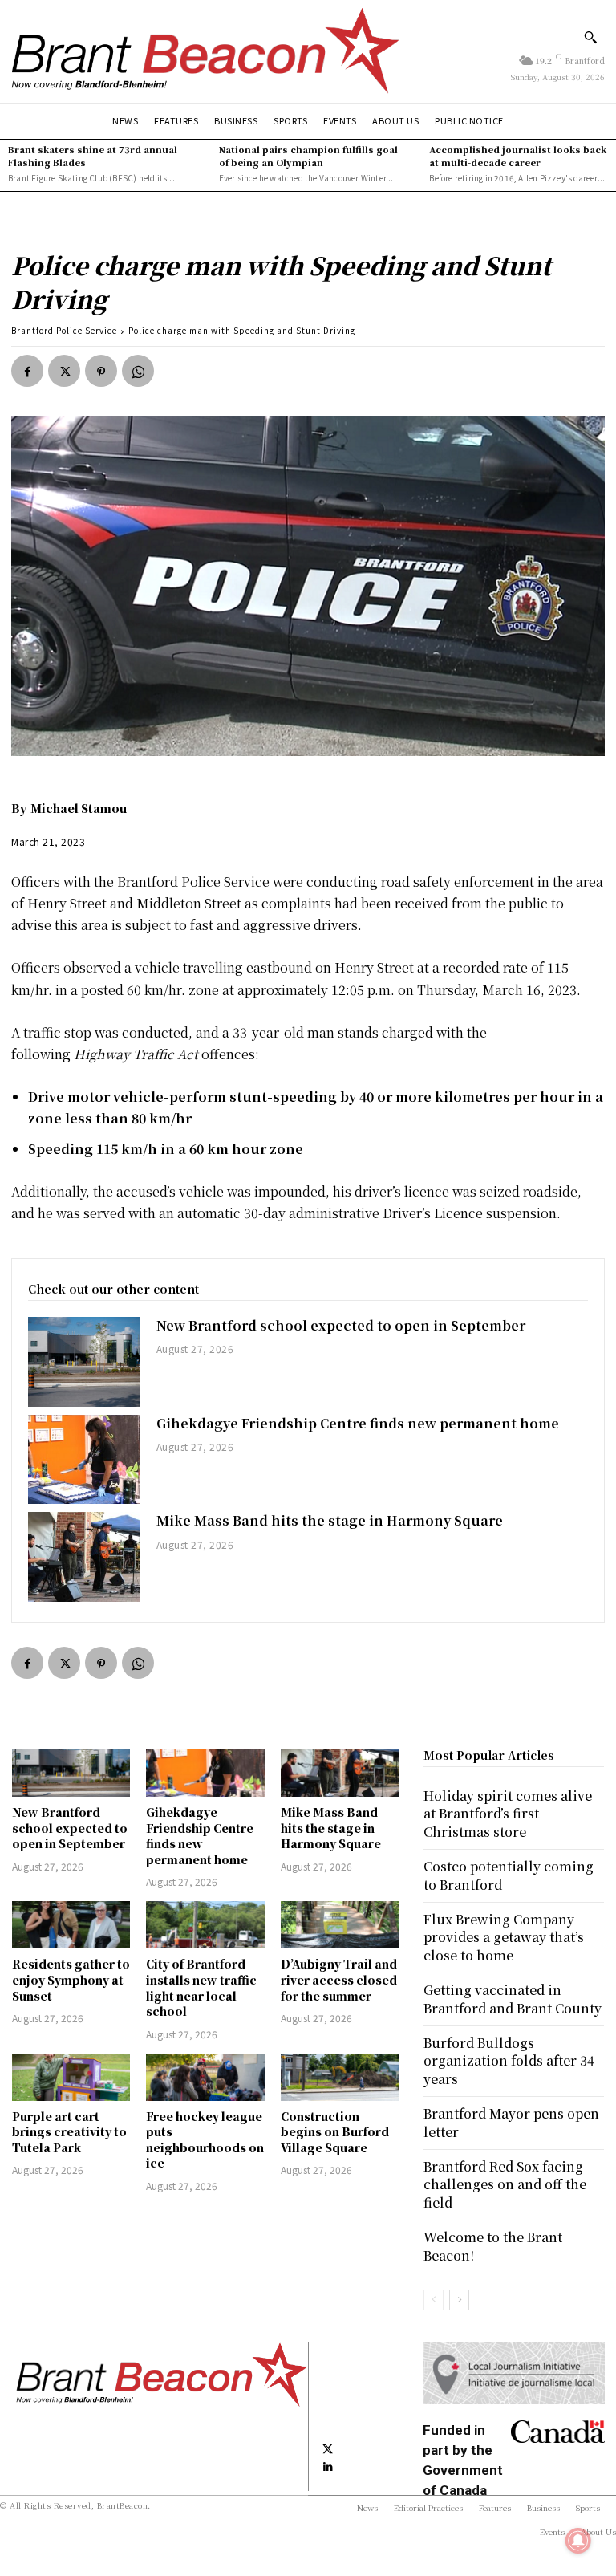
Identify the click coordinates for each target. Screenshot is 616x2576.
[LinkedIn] (328, 2466)
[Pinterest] (101, 371)
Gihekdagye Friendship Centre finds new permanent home (358, 1423)
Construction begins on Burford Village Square (335, 2132)
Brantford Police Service (64, 330)
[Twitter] (64, 371)
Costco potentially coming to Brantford (509, 1875)
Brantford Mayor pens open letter (511, 2122)
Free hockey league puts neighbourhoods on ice (205, 2140)
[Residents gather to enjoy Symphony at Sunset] (71, 1925)
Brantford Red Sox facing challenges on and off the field (505, 2184)
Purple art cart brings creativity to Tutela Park (69, 2132)
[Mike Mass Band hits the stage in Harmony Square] (84, 1557)
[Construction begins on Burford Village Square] (340, 2077)
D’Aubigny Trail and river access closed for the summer (339, 1979)
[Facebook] (27, 371)
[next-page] (459, 2300)
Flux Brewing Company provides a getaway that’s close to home (504, 1937)
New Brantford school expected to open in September (341, 1325)
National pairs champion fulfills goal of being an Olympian (308, 155)
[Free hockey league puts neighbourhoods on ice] (205, 2077)
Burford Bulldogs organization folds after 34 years (509, 2061)
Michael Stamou (79, 808)
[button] (590, 37)
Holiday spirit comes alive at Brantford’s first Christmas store (508, 1814)
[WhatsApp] (138, 371)
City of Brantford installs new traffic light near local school (201, 1987)
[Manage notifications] (578, 2541)
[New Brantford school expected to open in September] (84, 1362)
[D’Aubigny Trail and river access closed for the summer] (340, 1925)
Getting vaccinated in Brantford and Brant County (513, 1999)
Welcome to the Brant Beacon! (493, 2246)
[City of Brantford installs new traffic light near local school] (205, 1925)
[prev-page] (434, 2300)
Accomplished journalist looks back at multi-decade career (518, 155)
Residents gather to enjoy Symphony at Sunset (71, 1979)
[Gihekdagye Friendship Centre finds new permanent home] (84, 1460)
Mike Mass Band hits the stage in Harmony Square (330, 1520)
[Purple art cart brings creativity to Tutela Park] (71, 2077)
